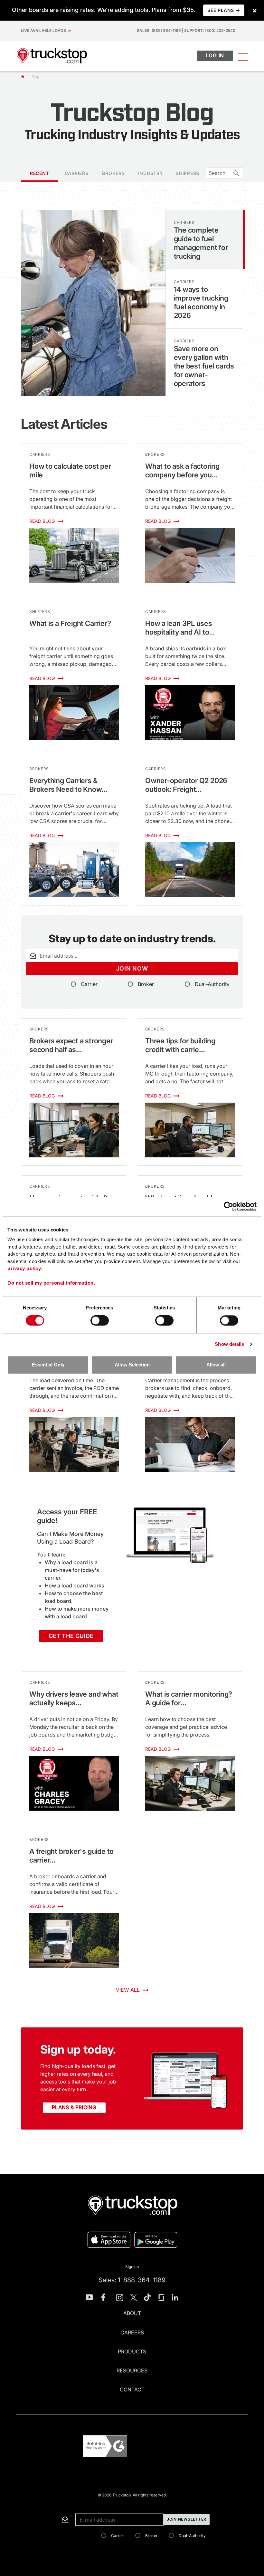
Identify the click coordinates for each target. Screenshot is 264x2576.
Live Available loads (44, 30)
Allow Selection (132, 1365)
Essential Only (48, 1365)
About (132, 2313)
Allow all (216, 1365)
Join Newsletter (187, 2519)
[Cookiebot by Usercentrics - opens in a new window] (228, 1206)
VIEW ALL (128, 1990)
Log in (215, 55)
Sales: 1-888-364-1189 (132, 2280)
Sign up (132, 2267)
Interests (25, 2506)
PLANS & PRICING (74, 2107)
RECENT (40, 173)
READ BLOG (43, 521)
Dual (212, 984)
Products (132, 2351)
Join (132, 968)
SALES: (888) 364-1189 (159, 30)
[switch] (100, 1321)
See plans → (224, 10)
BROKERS (113, 173)
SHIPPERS (188, 173)
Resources (132, 2370)
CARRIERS (77, 173)
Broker (146, 984)
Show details (229, 1344)
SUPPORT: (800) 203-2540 (210, 30)
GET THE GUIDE (71, 1636)
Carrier (89, 984)
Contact (132, 2389)
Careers (132, 2332)
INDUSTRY (151, 173)
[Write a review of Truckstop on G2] (105, 2446)
